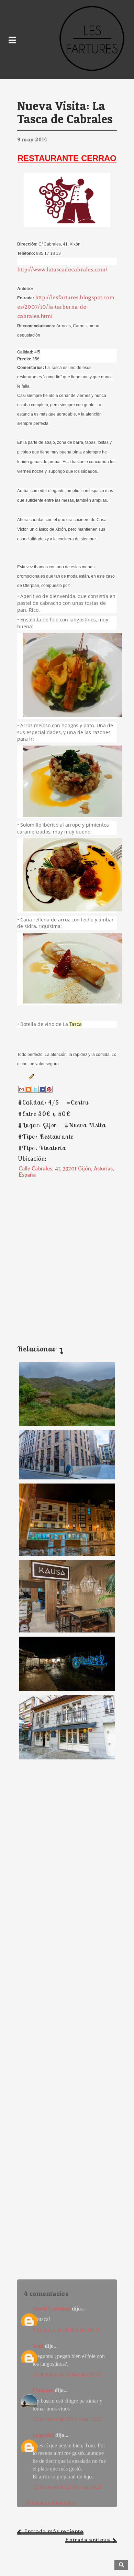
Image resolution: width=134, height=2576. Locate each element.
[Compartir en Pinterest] (49, 1089)
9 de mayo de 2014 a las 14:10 (66, 2330)
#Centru (77, 1102)
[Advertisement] (67, 1255)
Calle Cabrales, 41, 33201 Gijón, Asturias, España (66, 1172)
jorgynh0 (43, 2435)
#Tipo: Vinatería (42, 1148)
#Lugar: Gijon (38, 1125)
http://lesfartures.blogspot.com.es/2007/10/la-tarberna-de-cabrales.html (66, 307)
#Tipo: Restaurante (46, 1136)
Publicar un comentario (51, 2503)
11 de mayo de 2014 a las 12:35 (67, 2374)
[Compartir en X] (35, 1089)
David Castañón (52, 2309)
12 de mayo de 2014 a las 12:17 (67, 2419)
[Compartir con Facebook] (42, 1089)
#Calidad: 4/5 (39, 1102)
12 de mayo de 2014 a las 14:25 (67, 2487)
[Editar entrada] (30, 1076)
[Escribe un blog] (29, 1089)
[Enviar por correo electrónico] (22, 1089)
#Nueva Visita (85, 1125)
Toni (38, 2346)
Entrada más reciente (54, 2531)
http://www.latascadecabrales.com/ (62, 269)
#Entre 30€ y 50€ (44, 1114)
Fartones (43, 2390)
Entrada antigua (88, 2540)
